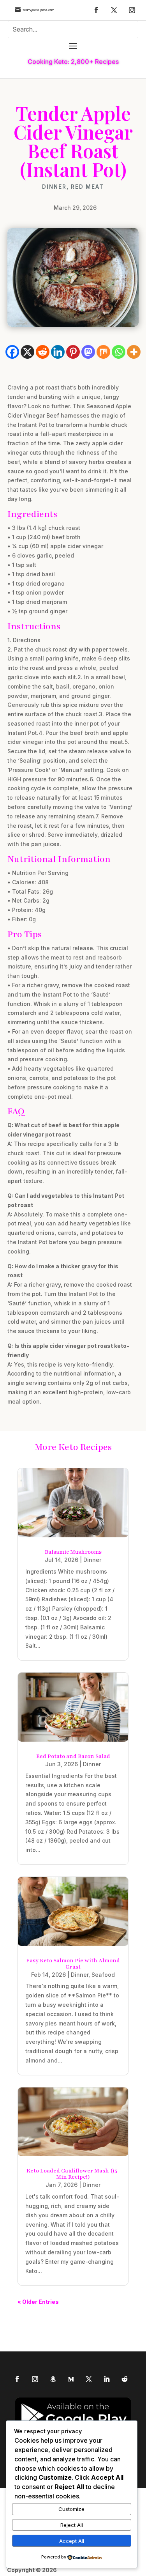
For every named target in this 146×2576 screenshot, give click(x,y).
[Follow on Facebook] (96, 10)
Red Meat (87, 187)
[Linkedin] (58, 352)
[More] (134, 352)
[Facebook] (12, 352)
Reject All (72, 2525)
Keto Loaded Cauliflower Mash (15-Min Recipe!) (73, 2174)
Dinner (54, 187)
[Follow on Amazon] (53, 2379)
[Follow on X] (114, 10)
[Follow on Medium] (71, 2379)
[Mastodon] (88, 352)
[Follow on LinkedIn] (107, 2379)
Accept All (72, 2541)
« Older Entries (38, 2302)
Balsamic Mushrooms (73, 1552)
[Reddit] (43, 352)
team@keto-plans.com (38, 10)
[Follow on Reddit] (125, 2379)
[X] (27, 352)
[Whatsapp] (119, 352)
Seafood (103, 1975)
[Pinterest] (73, 352)
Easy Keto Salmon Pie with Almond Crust (73, 1964)
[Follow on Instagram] (132, 10)
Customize (71, 2509)
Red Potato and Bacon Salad (73, 1756)
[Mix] (103, 352)
